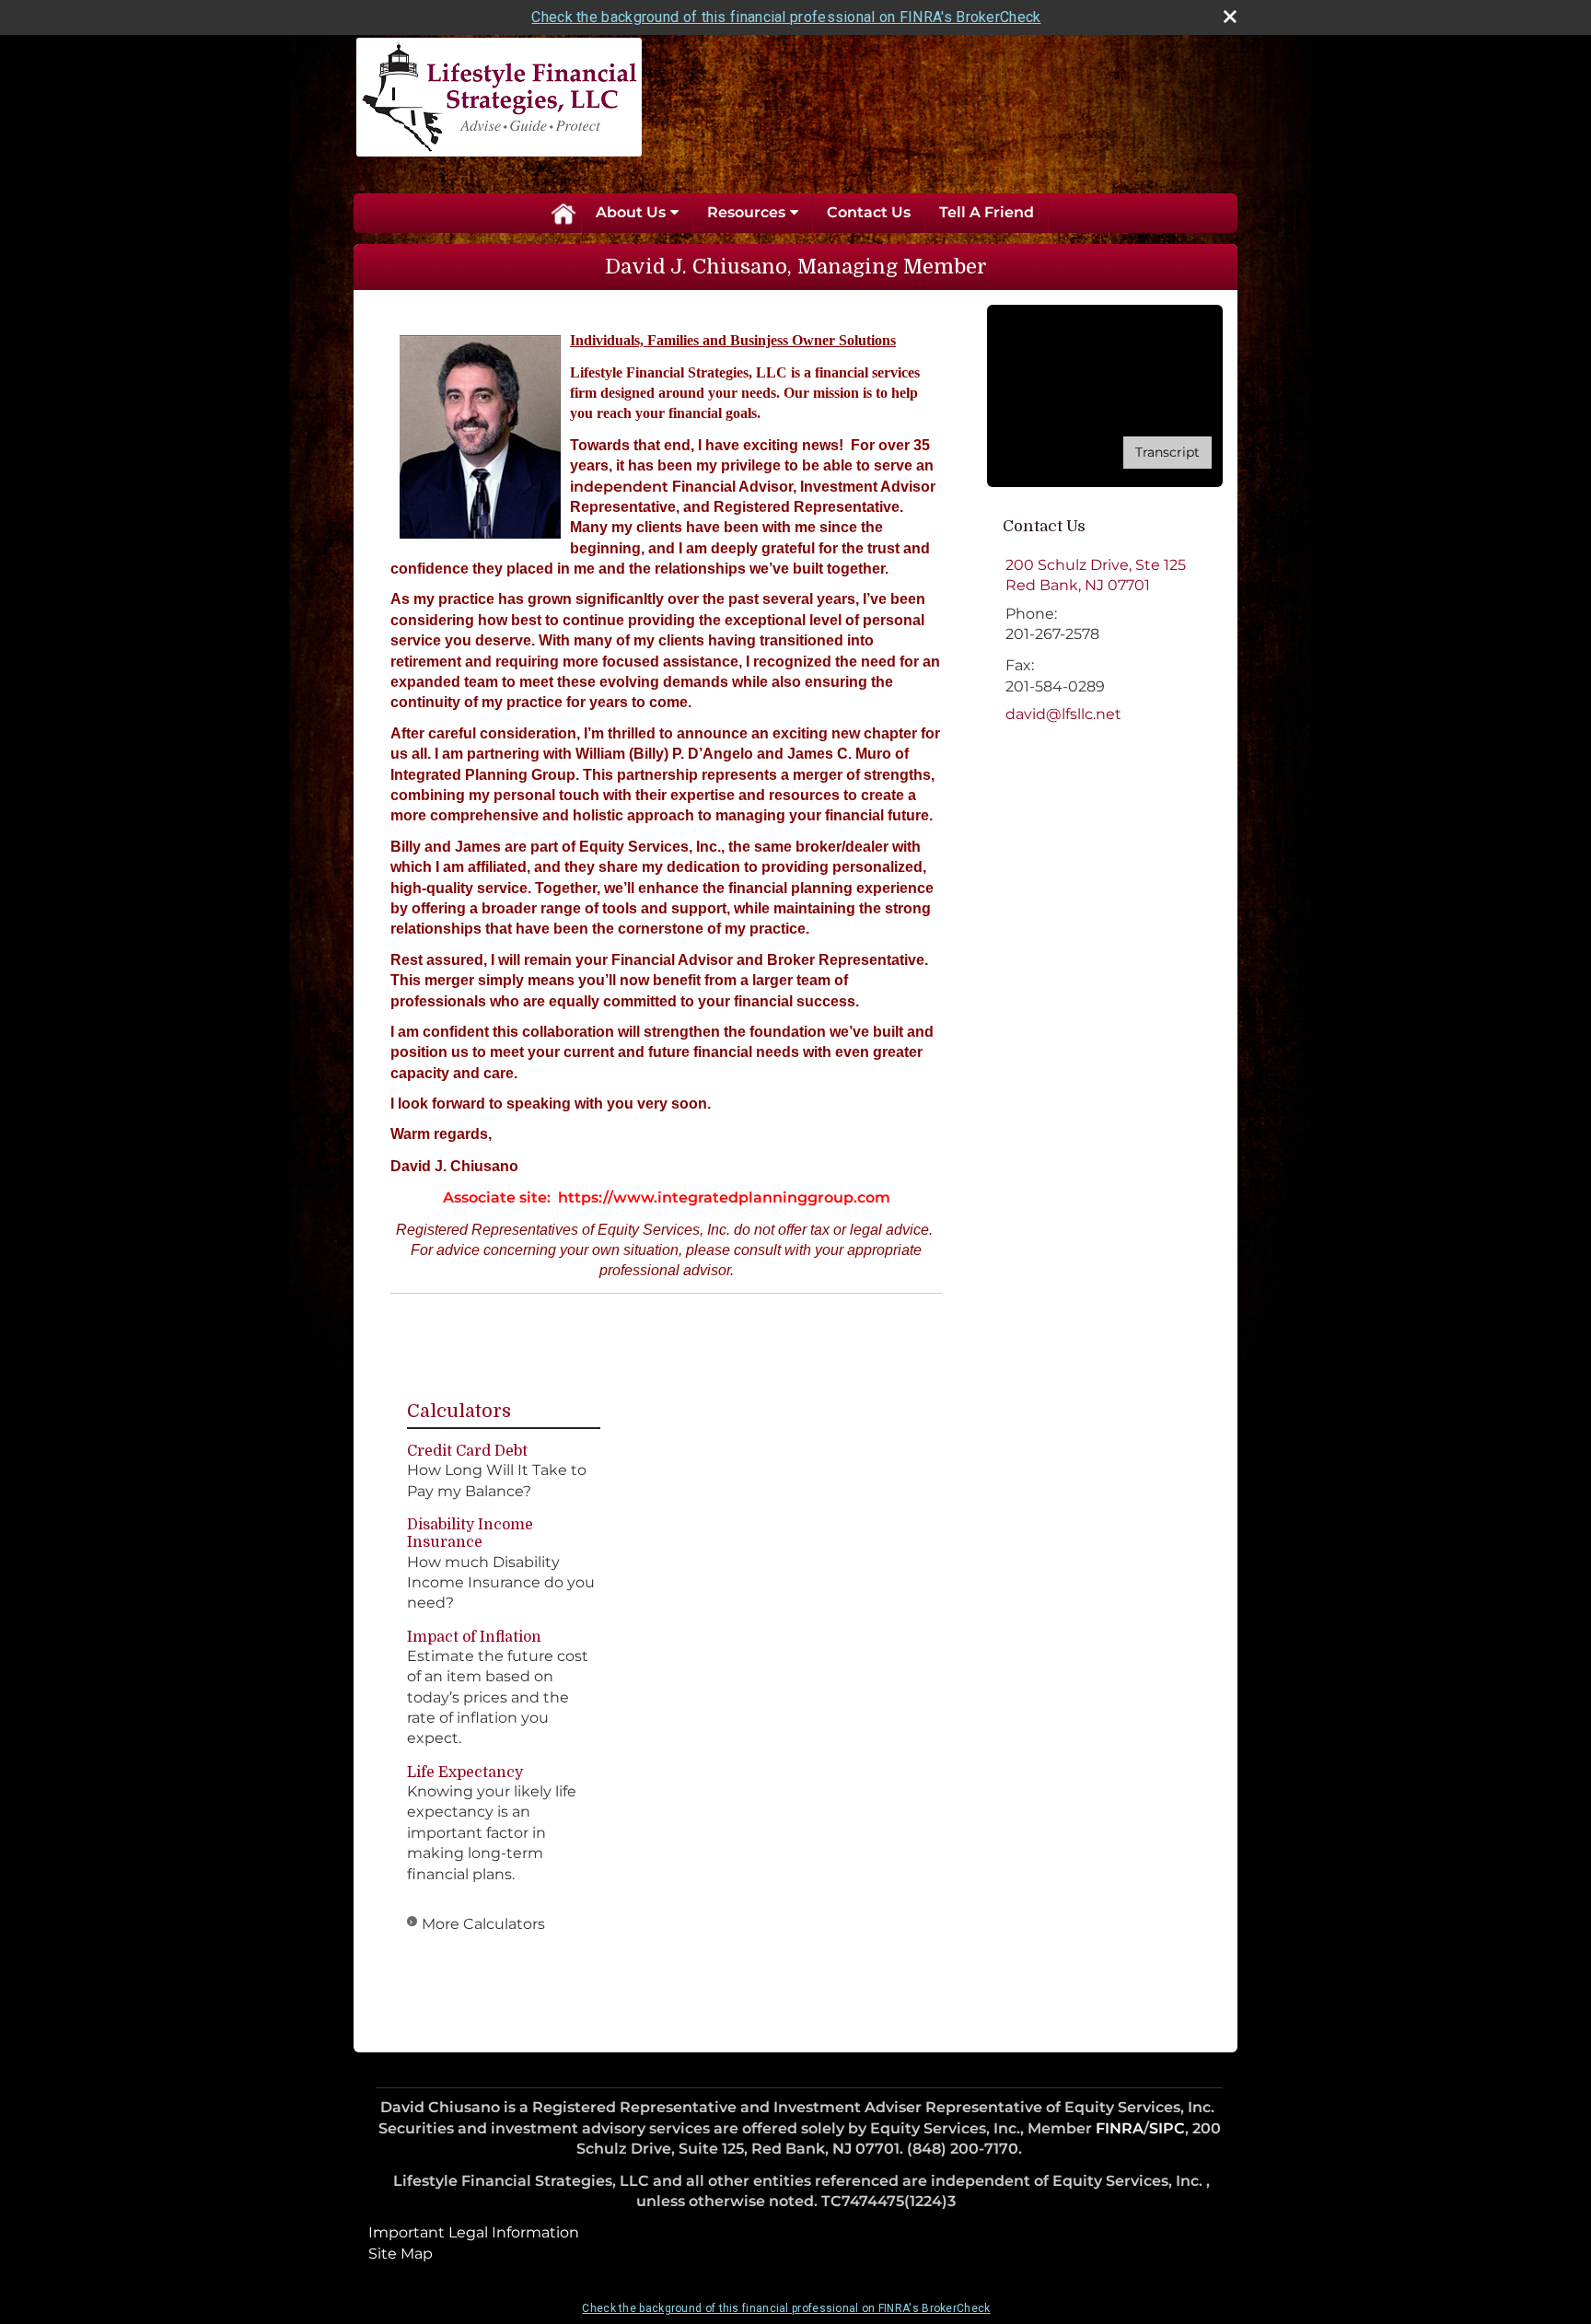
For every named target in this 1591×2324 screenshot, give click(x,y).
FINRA (1120, 2128)
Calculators (459, 1411)
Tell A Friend (987, 212)
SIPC (1167, 2128)
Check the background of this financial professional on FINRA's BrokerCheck (786, 17)
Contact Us (869, 212)
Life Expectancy (465, 1772)
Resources (746, 212)
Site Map (401, 2254)
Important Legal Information (474, 2232)
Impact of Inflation (474, 1637)
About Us (631, 212)
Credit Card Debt (467, 1451)
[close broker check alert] (1230, 17)
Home (563, 213)
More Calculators (483, 1924)
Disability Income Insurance (470, 1534)
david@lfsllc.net (1063, 714)
